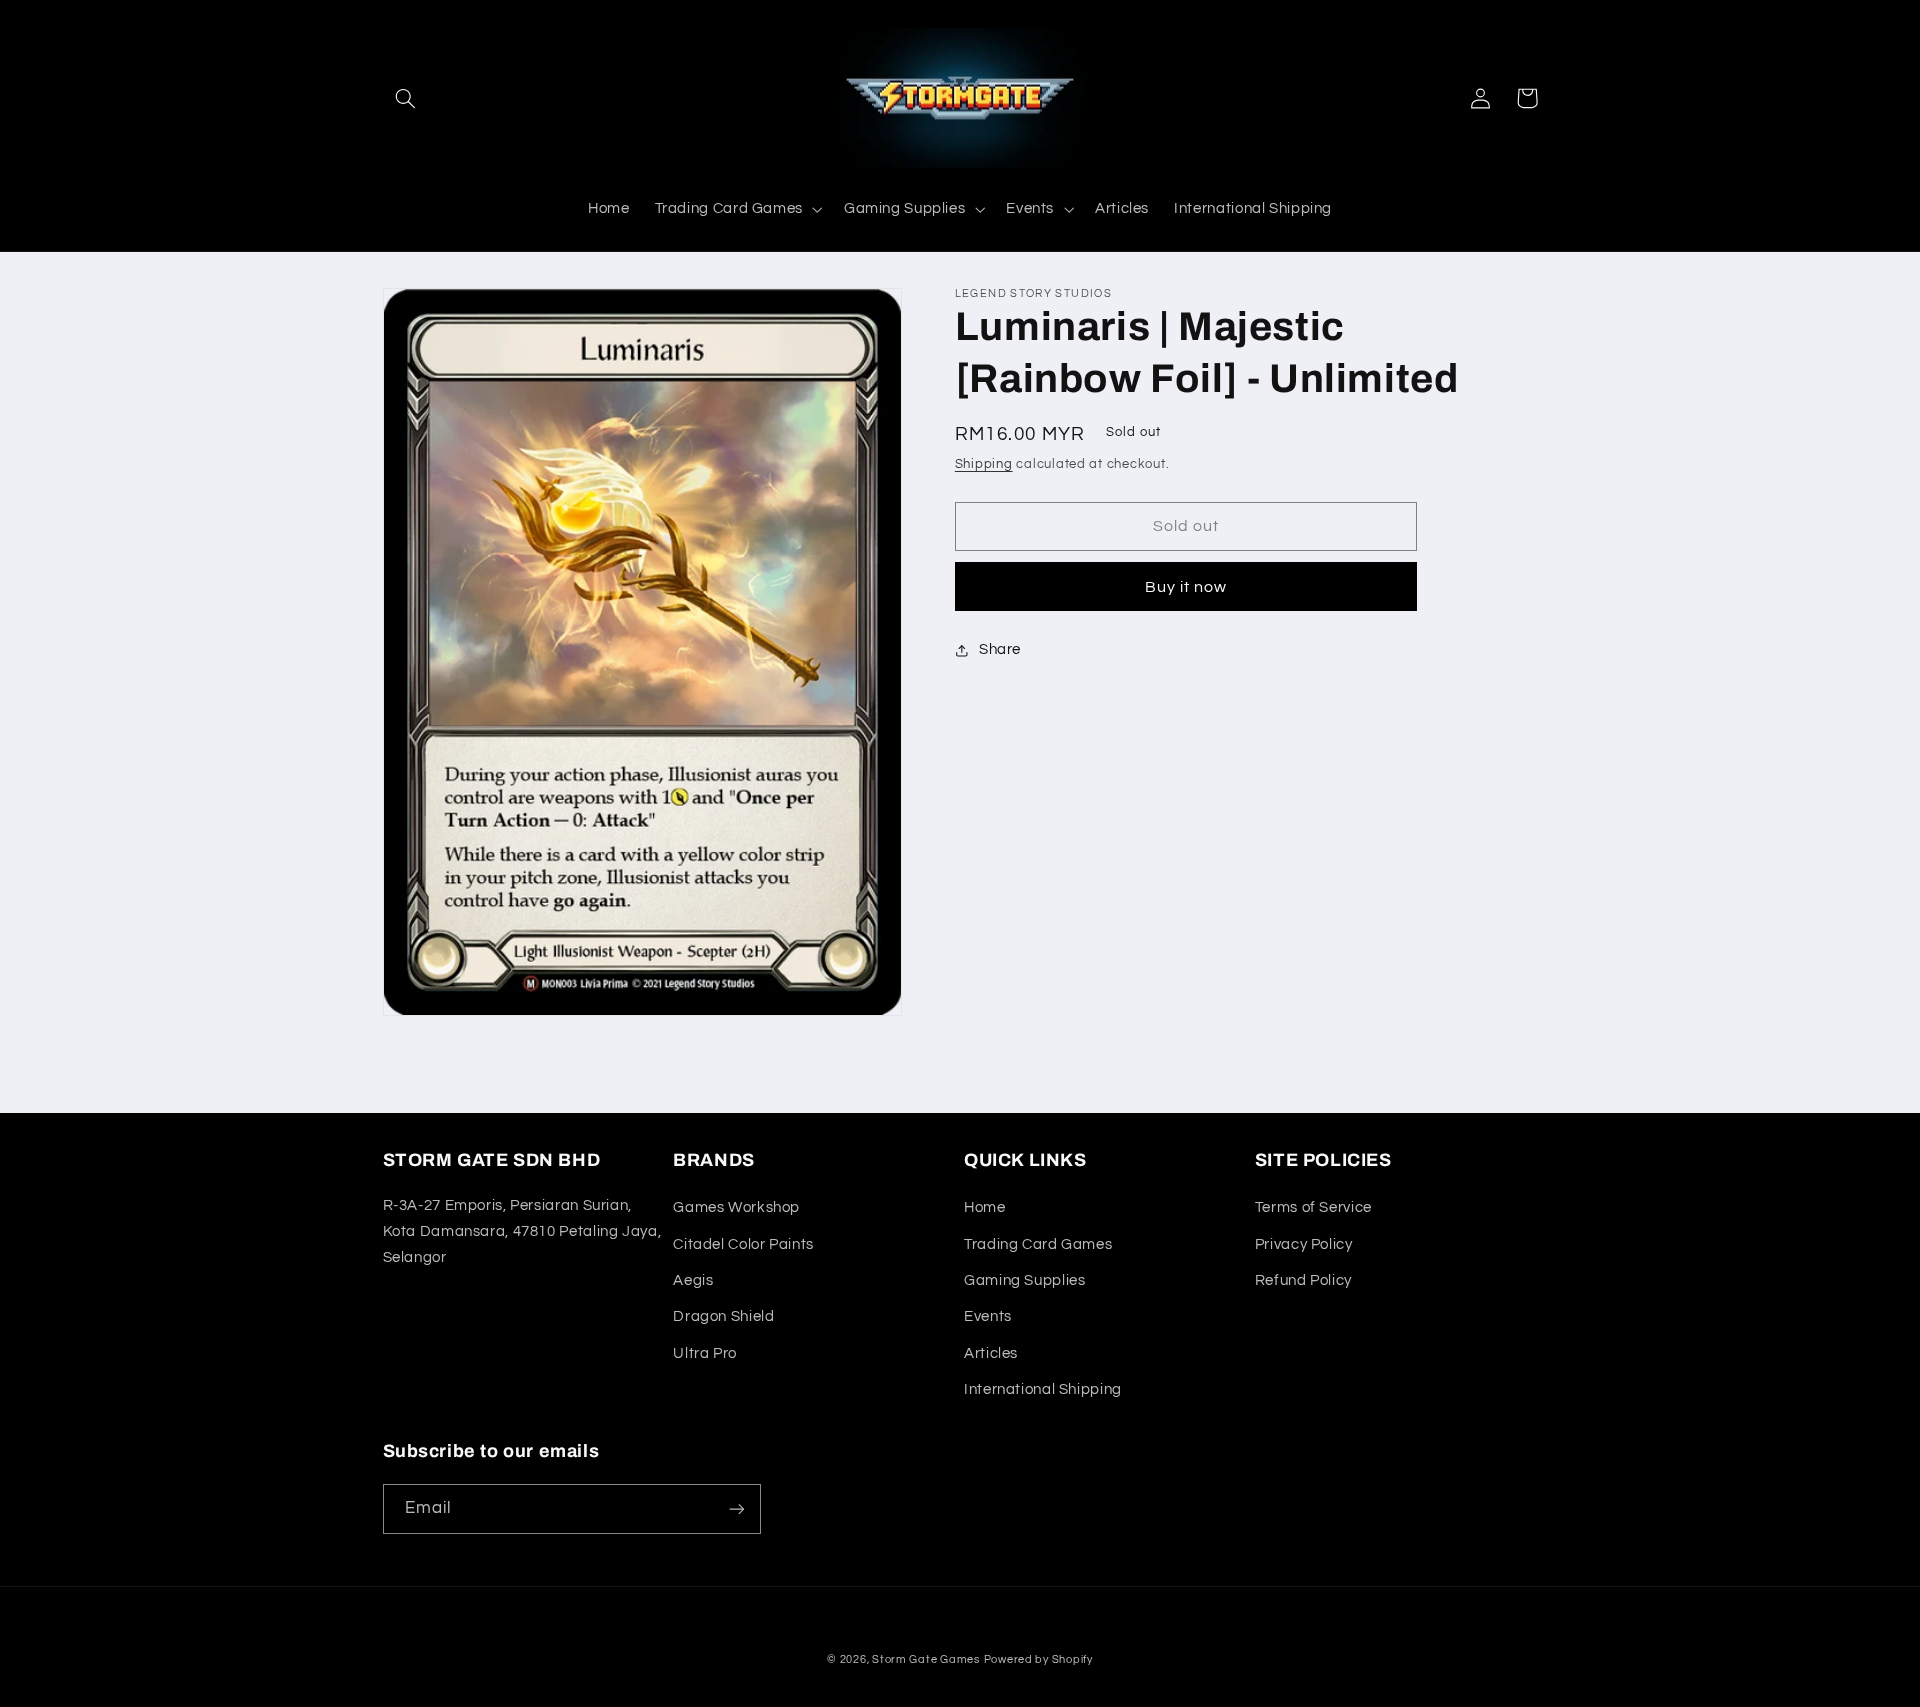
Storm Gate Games (926, 1659)
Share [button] (1000, 649)
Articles (991, 1353)
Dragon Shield (723, 1316)
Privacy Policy (1304, 1244)
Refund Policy (1303, 1280)
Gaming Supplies (1024, 1280)
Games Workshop (736, 1207)
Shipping (984, 464)
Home (985, 1207)
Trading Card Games (1038, 1244)
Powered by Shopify (1038, 1659)
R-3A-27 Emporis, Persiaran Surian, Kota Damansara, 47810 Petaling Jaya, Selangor (522, 1231)
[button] (406, 98)
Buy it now (1186, 587)
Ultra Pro (705, 1353)
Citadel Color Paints (743, 1244)
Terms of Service (1313, 1207)
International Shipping (1043, 1389)
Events (988, 1316)
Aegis (693, 1280)
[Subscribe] (736, 1508)
